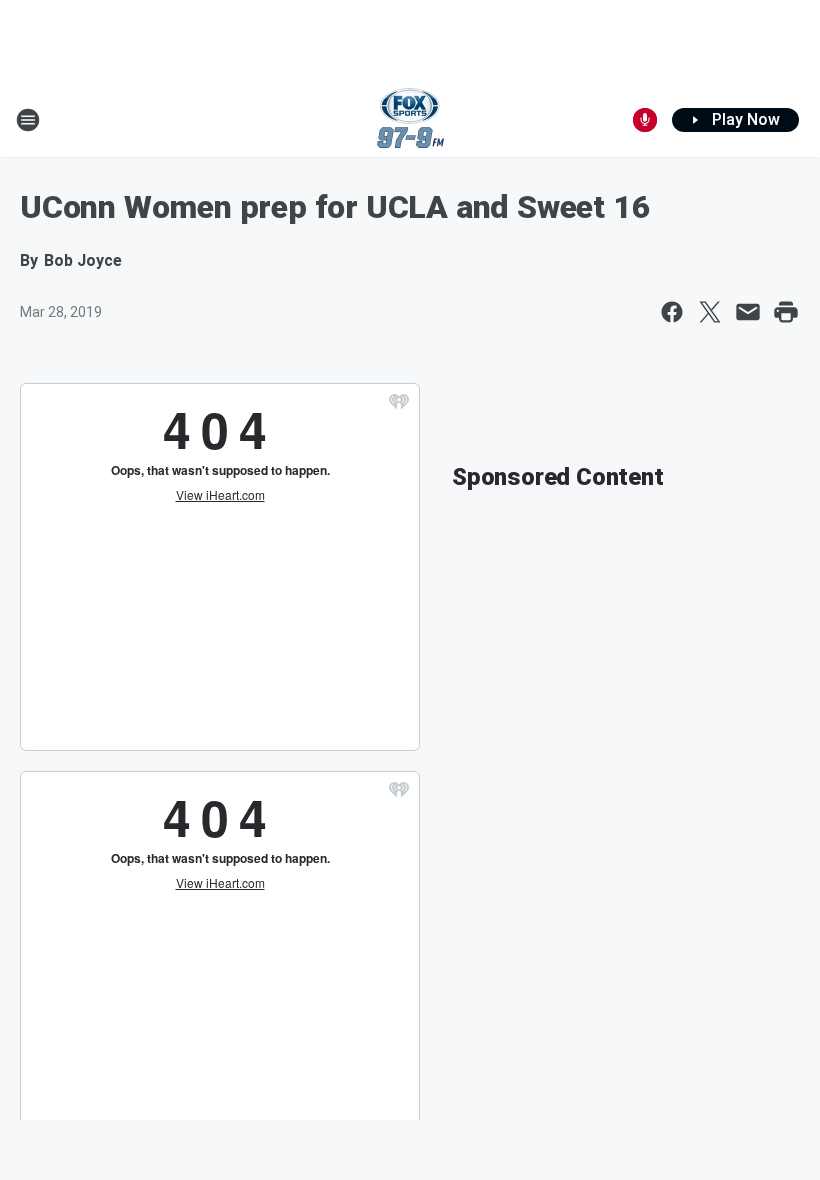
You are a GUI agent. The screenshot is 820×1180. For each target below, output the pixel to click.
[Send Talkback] (645, 120)
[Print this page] (786, 312)
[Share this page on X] (710, 312)
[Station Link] (410, 120)
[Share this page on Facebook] (672, 312)
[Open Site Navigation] (28, 120)
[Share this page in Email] (748, 312)
